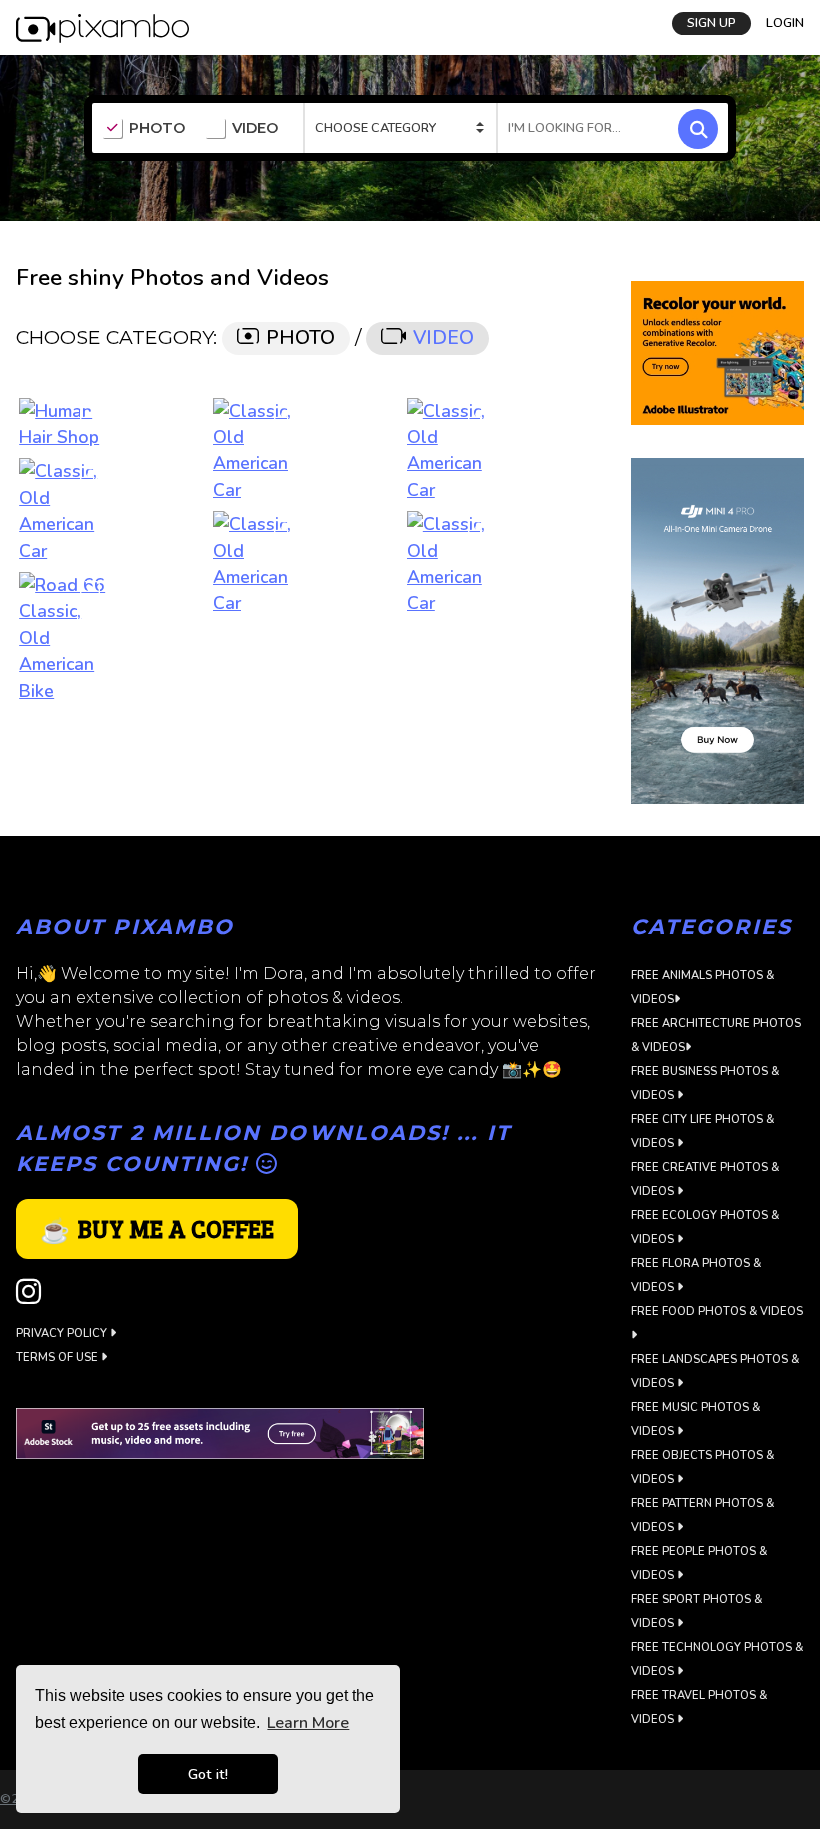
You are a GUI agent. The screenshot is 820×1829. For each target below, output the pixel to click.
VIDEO (255, 128)
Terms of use (58, 1357)
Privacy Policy (63, 1333)
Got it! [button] (208, 1774)
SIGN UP (711, 23)
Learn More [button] (308, 1723)
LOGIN (785, 23)
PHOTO (157, 128)
